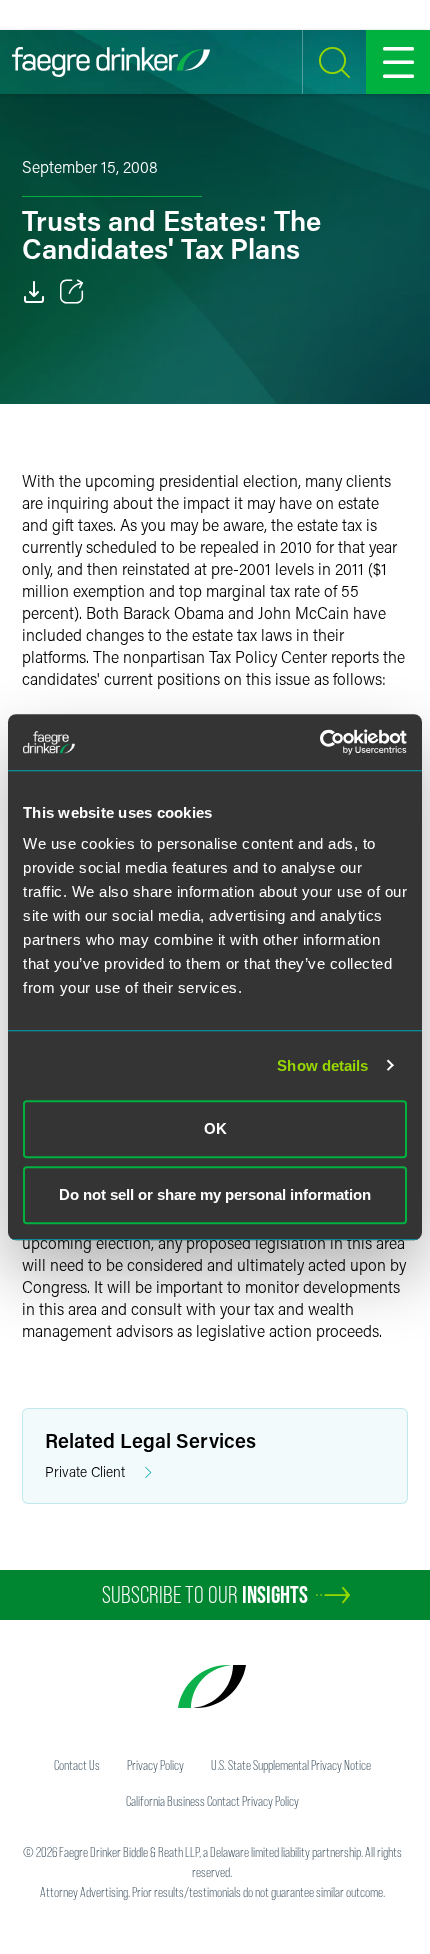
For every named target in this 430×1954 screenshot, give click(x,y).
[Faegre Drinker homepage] (111, 62)
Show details (322, 1065)
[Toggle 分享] (72, 292)
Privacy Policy (155, 1765)
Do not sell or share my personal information (215, 1194)
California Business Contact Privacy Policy (212, 1801)
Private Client (85, 1471)
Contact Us (77, 1765)
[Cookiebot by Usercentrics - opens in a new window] (319, 742)
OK (215, 1128)
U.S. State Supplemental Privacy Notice (291, 1765)
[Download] (34, 292)
